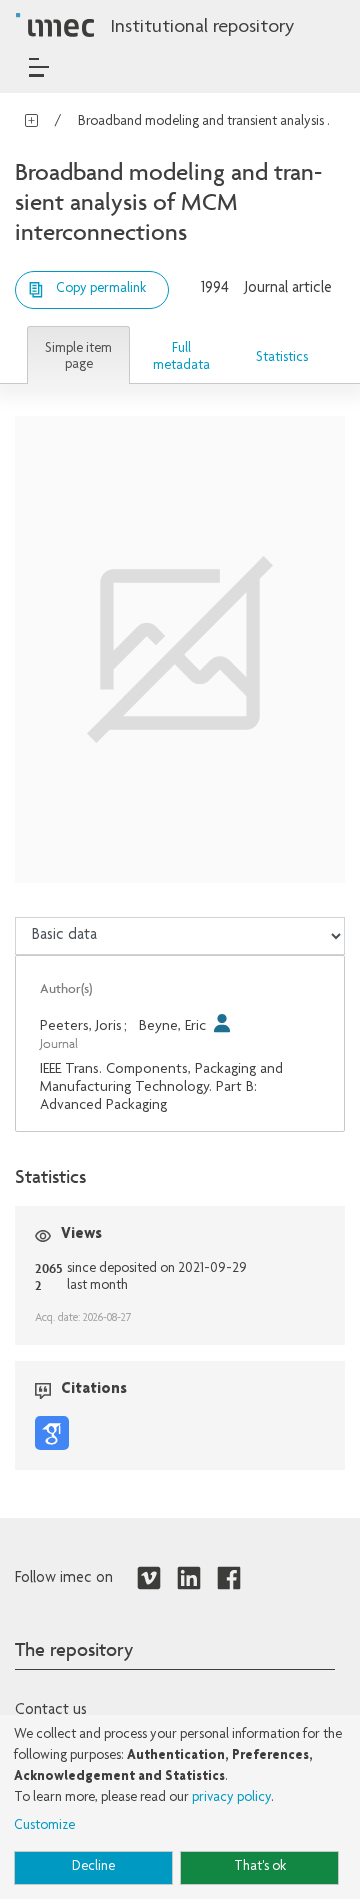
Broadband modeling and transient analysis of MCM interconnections (209, 122)
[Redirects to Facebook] (229, 1579)
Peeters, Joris (81, 1026)
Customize (44, 1826)
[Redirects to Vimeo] (149, 1579)
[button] (78, 355)
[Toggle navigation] (39, 67)
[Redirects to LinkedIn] (189, 1579)
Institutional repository (202, 28)
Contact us (51, 1711)
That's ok (260, 1867)
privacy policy (231, 1798)
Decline (93, 1867)
